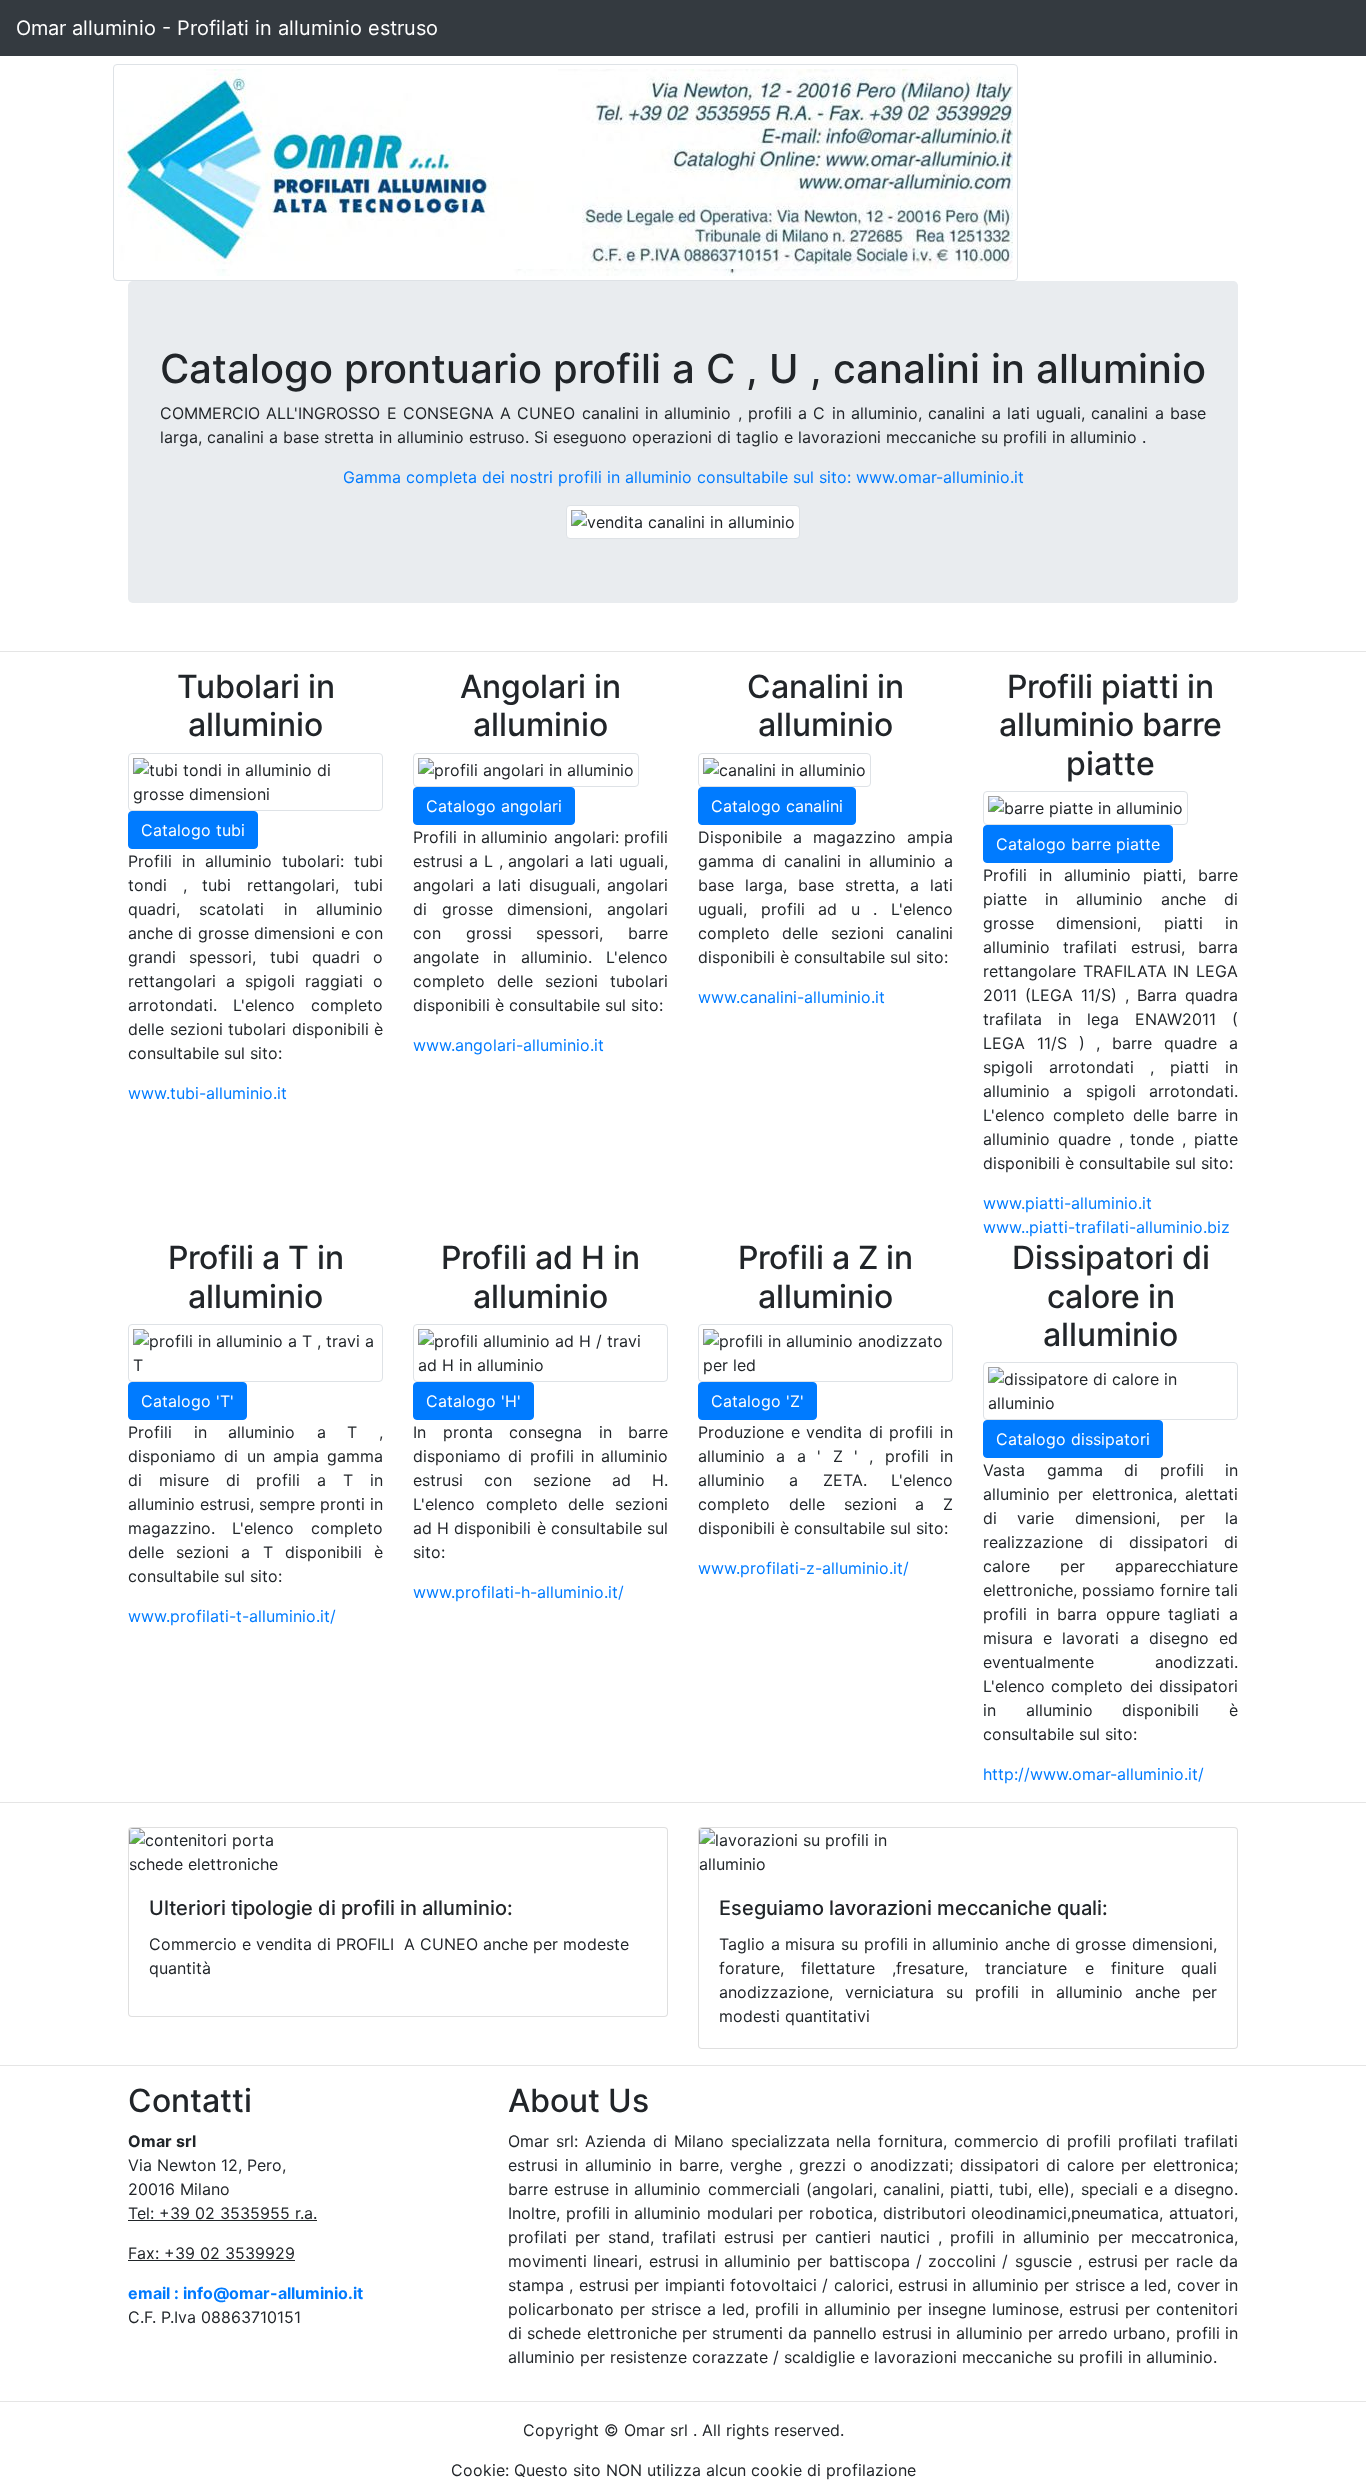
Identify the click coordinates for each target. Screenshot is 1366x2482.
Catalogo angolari (494, 806)
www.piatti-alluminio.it (1067, 1203)
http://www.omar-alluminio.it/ (1093, 1774)
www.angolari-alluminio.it (508, 1045)
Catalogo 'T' (187, 1401)
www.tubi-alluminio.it (207, 1093)
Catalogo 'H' (473, 1401)
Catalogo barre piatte (1078, 844)
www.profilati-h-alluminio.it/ (518, 1592)
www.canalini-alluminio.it (791, 997)
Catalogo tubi (193, 830)
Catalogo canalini (777, 806)
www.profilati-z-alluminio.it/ (803, 1568)
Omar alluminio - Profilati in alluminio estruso (227, 28)
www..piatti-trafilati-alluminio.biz (1106, 1227)
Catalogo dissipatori (1073, 1439)
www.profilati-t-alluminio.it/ (232, 1616)
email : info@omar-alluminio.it (245, 2293)
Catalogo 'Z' (757, 1401)
